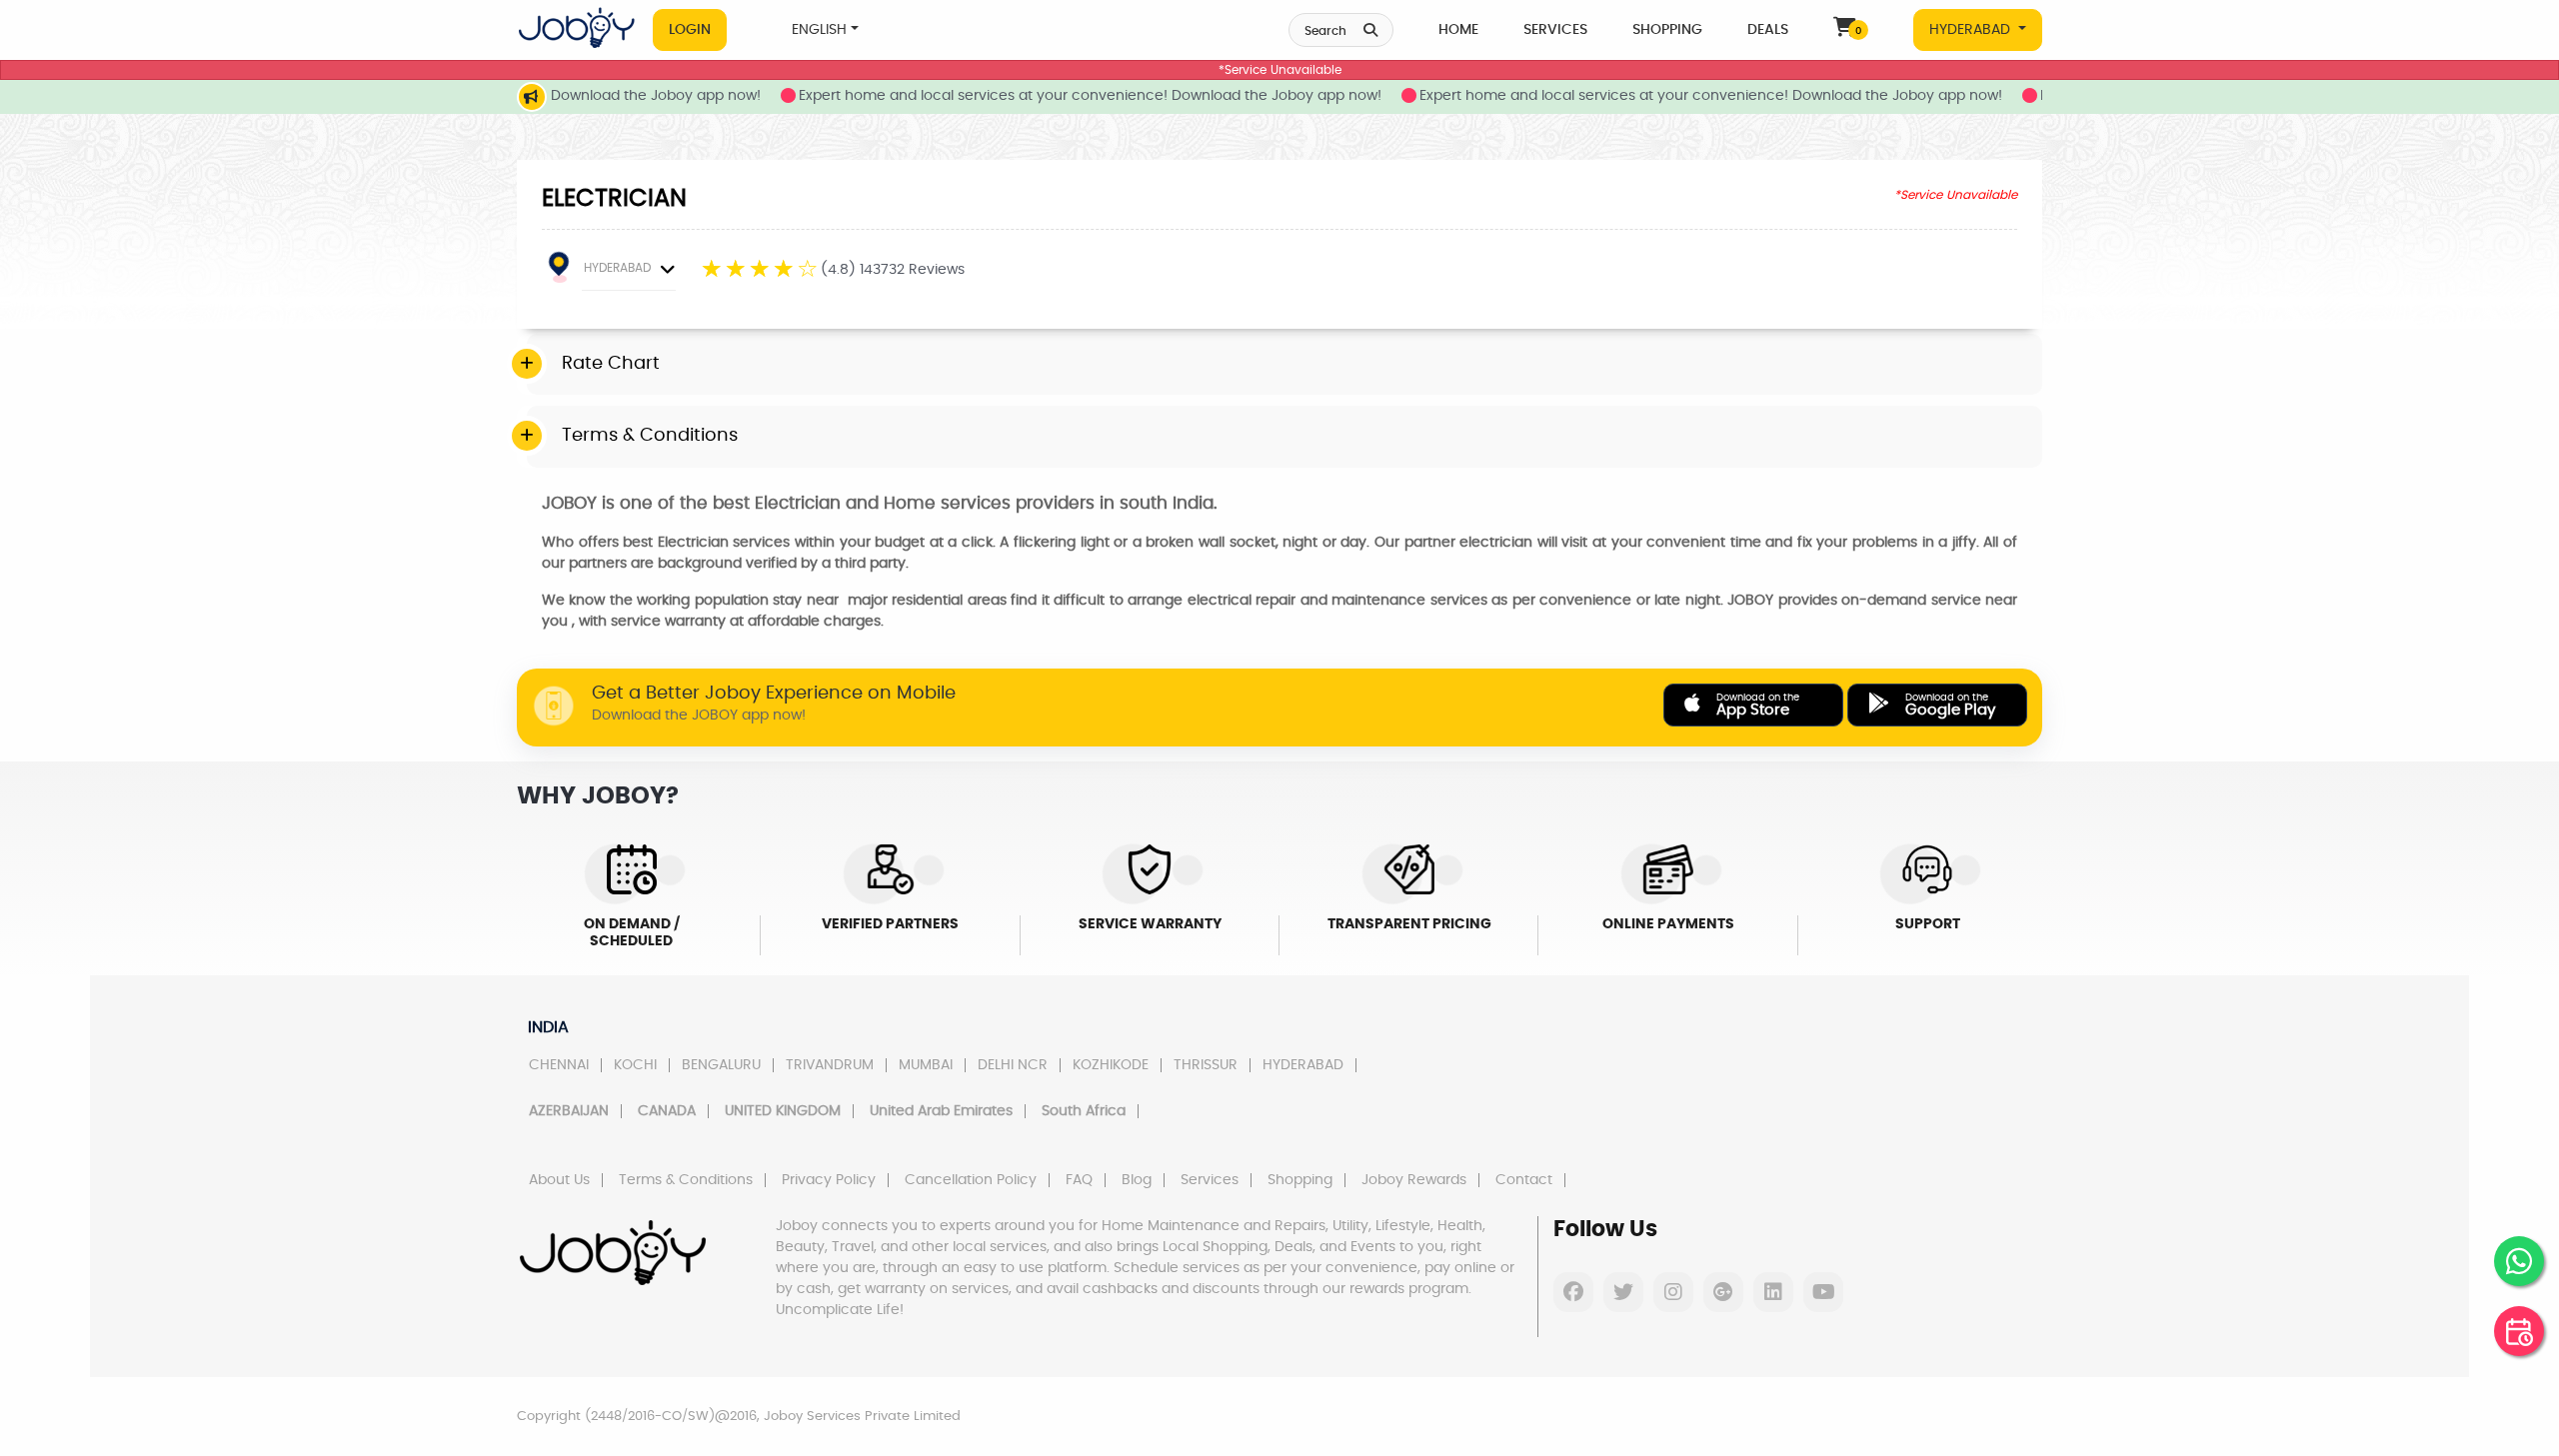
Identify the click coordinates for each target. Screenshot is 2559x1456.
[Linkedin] (1773, 1292)
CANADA (667, 1111)
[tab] (1284, 365)
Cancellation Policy (971, 1180)
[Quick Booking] (2519, 1331)
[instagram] (1673, 1292)
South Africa (1084, 1111)
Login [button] (690, 30)
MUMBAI (926, 1065)
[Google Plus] (1723, 1292)
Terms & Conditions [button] (650, 436)
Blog (1137, 1180)
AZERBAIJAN (569, 1111)
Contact (1524, 1180)
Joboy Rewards (1414, 1180)
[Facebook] (1573, 1292)
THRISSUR (1206, 1065)
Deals (1768, 30)
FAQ (1079, 1180)
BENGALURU (721, 1065)
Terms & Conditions (686, 1180)
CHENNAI (559, 1065)
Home (1458, 30)
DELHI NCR (1013, 1065)
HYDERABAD (1972, 30)
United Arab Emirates (941, 1111)
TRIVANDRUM (830, 1065)
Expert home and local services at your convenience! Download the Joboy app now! (1047, 96)
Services (1555, 30)
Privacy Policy (829, 1180)
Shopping (1667, 30)
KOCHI (635, 1065)
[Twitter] (1623, 1292)
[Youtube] (1823, 1292)
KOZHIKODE (1111, 1065)
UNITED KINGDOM (783, 1111)
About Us (559, 1180)
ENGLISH (819, 30)
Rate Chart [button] (611, 364)
